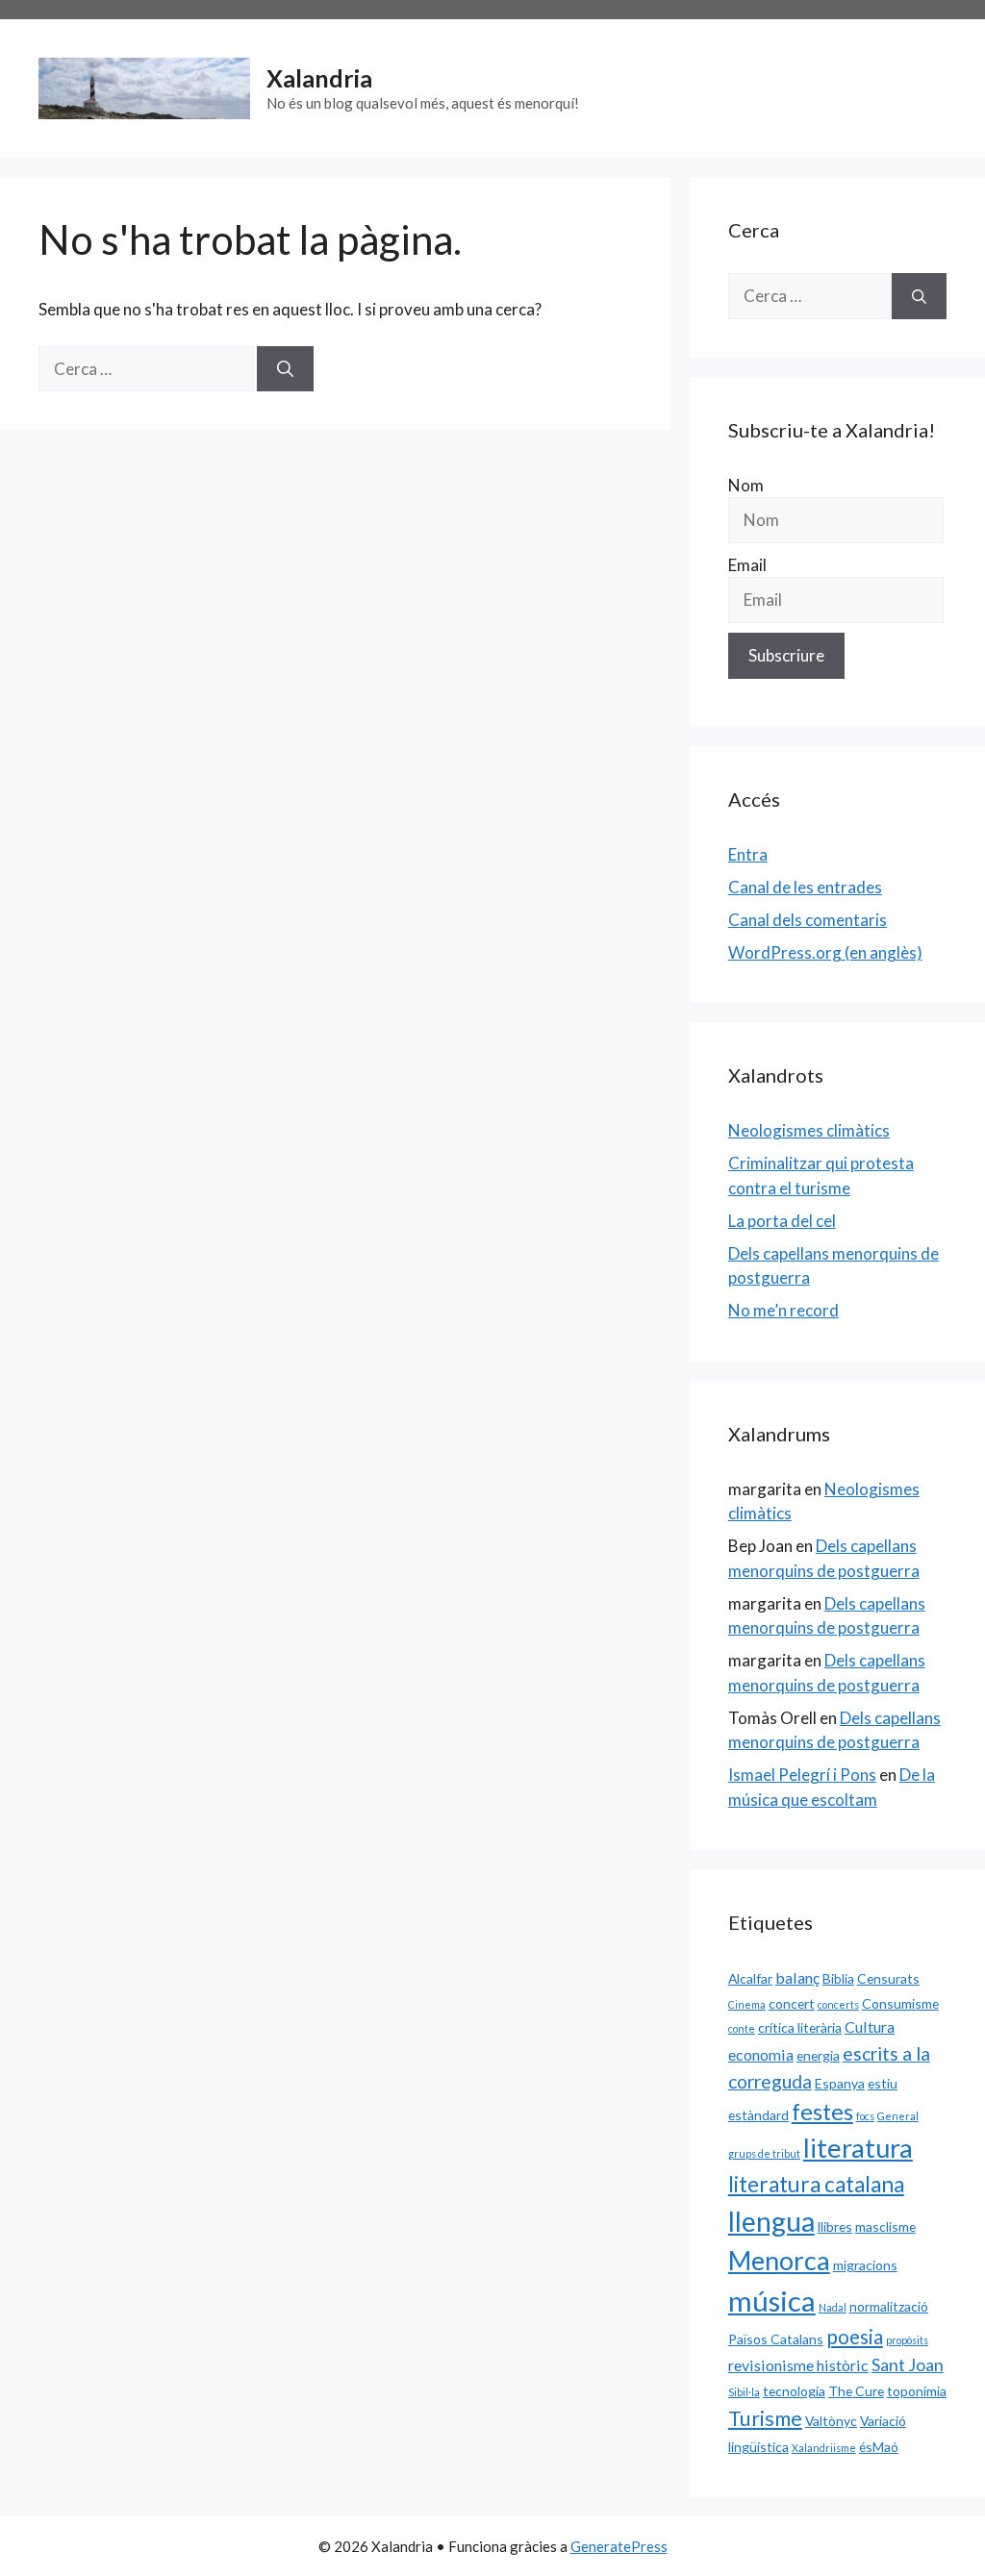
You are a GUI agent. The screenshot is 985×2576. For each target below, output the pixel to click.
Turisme (765, 2418)
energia (818, 2055)
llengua (771, 2221)
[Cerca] (285, 369)
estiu (883, 2083)
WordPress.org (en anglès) (825, 952)
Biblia (838, 1978)
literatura (858, 2148)
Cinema (747, 2004)
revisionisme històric (798, 2365)
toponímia (917, 2391)
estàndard (758, 2115)
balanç (797, 1977)
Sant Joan (908, 2364)
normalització (889, 2306)
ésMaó (879, 2447)
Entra (748, 854)
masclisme (885, 2226)
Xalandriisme (824, 2448)
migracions (865, 2265)
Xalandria (319, 78)
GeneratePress (619, 2546)
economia (761, 2054)
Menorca (779, 2261)
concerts (838, 2004)
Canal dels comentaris (808, 920)
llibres (835, 2226)
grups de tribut (764, 2153)
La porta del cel (782, 1221)
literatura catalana (816, 2184)
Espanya (840, 2083)
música (772, 2301)
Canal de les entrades (805, 887)
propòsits (907, 2340)
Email (747, 565)
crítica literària (800, 2027)
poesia (855, 2337)
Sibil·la (744, 2392)
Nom (746, 485)
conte (742, 2028)
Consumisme (900, 2003)
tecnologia (794, 2391)
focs (865, 2116)
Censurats (888, 1978)
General (898, 2116)
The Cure (856, 2391)
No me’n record (783, 1310)
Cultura (870, 2026)
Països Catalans (776, 2339)
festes (822, 2112)
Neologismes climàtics (809, 1130)
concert (792, 2003)
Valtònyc (831, 2421)
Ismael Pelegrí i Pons (802, 1775)
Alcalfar (750, 1978)
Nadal (833, 2307)
